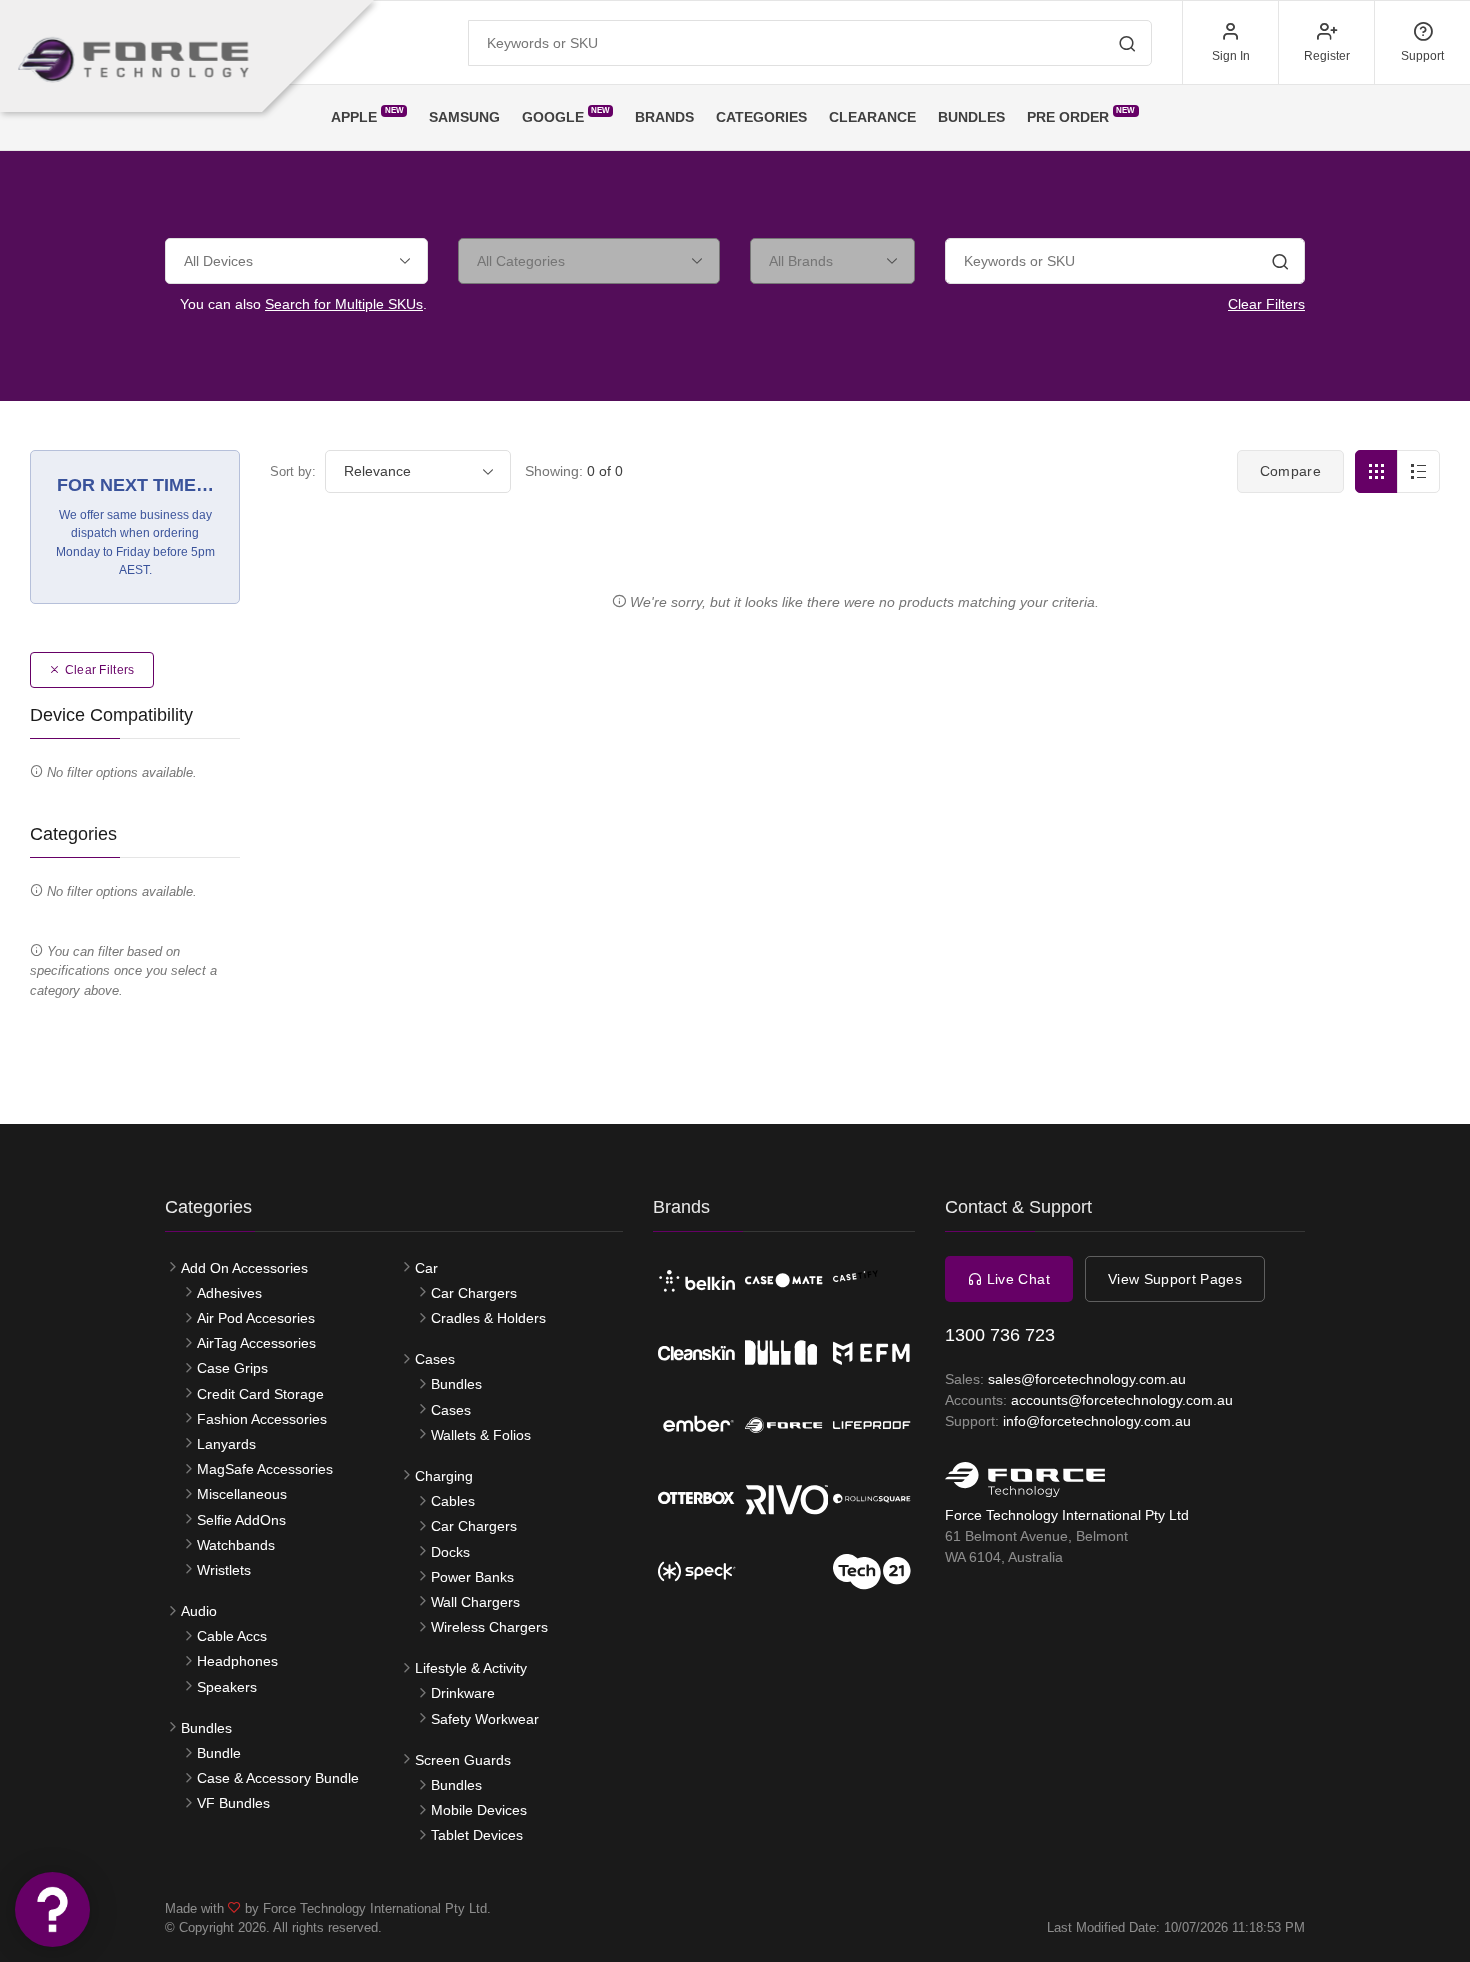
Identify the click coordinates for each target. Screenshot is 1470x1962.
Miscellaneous (242, 1494)
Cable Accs (232, 1636)
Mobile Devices (479, 1810)
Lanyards (226, 1444)
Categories (761, 117)
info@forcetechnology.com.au (1097, 1421)
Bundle (219, 1753)
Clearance (872, 117)
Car (426, 1268)
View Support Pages (1175, 1279)
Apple (367, 115)
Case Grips (232, 1368)
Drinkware (463, 1693)
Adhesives (229, 1293)
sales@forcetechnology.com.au (1087, 1379)
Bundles (971, 117)
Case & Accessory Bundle (278, 1778)
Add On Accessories (244, 1268)
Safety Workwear (485, 1719)
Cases (435, 1359)
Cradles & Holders (488, 1318)
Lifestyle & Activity (471, 1668)
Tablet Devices (477, 1835)
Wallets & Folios (481, 1435)
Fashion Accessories (262, 1419)
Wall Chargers (475, 1602)
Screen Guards (463, 1760)
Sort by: (293, 471)
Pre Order (1081, 115)
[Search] (1280, 264)
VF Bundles (233, 1803)
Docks (450, 1552)
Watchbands (236, 1545)
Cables (453, 1501)
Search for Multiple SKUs (344, 304)
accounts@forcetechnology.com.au (1122, 1400)
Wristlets (224, 1570)
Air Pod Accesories (256, 1318)
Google (566, 115)
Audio (199, 1611)
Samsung (464, 117)
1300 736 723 (1000, 1335)
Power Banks (472, 1577)
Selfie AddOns (241, 1520)
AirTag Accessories (256, 1343)
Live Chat (1016, 1279)
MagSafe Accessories (265, 1469)
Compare (1290, 471)
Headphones (237, 1661)
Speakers (227, 1687)
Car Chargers (474, 1293)
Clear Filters (1266, 304)
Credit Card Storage (260, 1394)
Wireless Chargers (489, 1627)
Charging (444, 1476)
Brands (664, 117)
